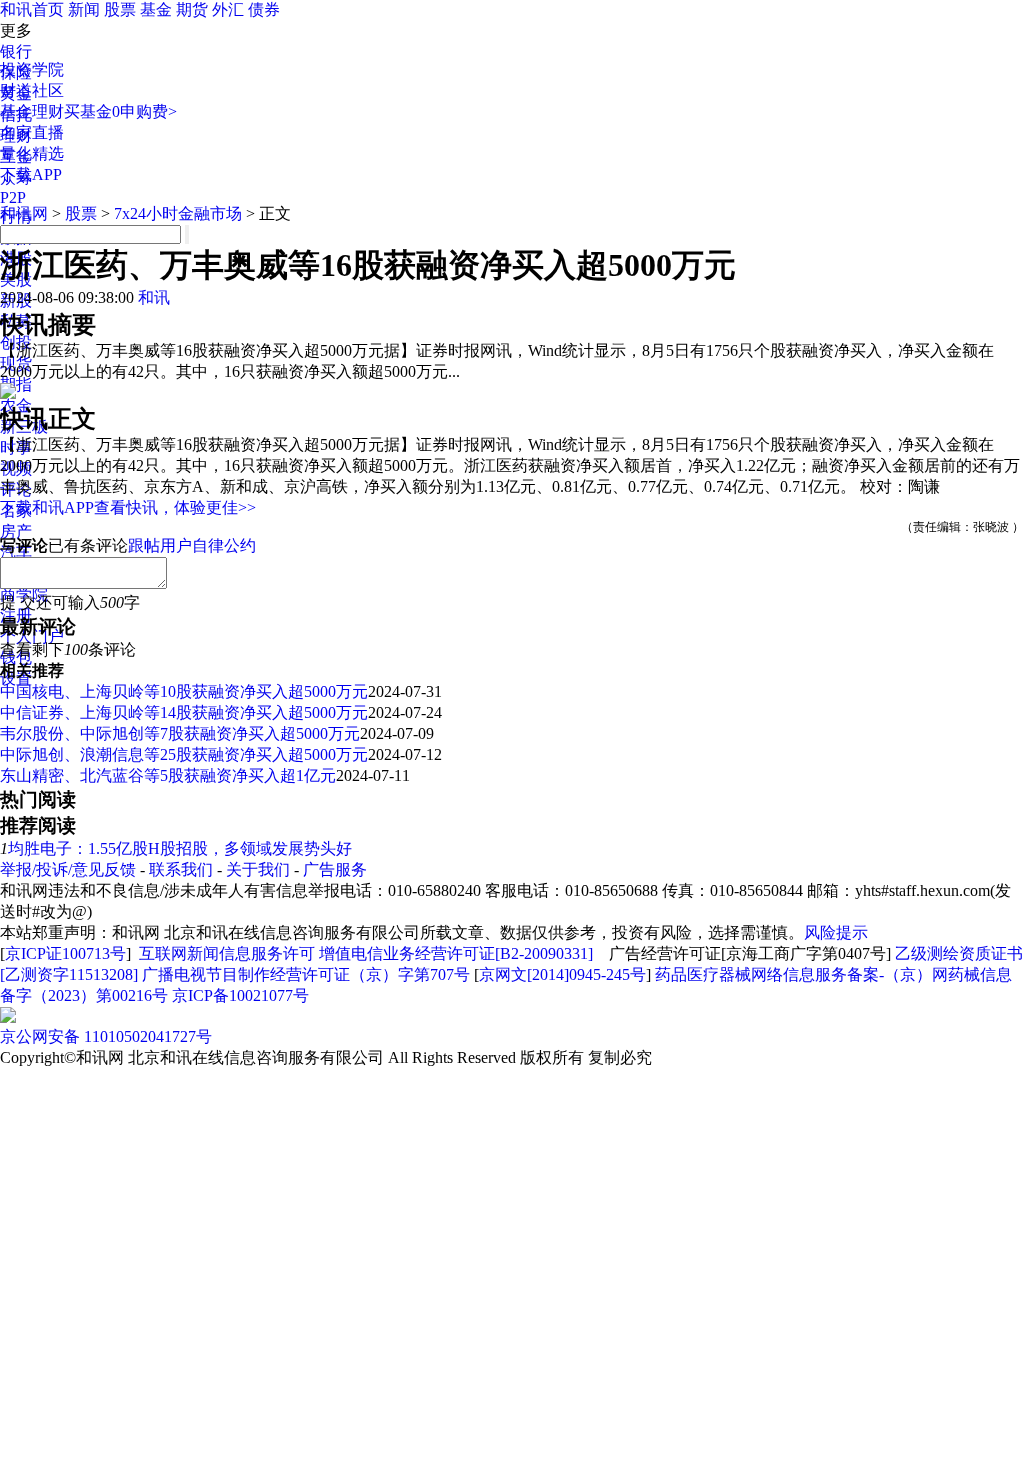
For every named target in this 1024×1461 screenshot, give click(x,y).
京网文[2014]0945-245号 (562, 974)
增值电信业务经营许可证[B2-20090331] (456, 953)
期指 (16, 384)
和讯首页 (32, 9)
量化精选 (32, 153)
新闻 (84, 9)
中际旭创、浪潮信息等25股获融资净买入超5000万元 (184, 754)
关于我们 (258, 869)
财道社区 (32, 90)
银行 (16, 51)
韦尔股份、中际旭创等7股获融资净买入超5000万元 (180, 733)
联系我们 (181, 869)
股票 (120, 9)
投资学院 (32, 69)
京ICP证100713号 (65, 953)
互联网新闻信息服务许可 (227, 953)
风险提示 (836, 932)
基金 (156, 9)
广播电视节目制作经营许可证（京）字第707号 (306, 974)
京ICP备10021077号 (240, 995)
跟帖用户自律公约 (192, 545)
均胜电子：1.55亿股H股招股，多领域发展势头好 (180, 848)
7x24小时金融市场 (178, 213)
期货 (192, 9)
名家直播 (32, 132)
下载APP (31, 174)
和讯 (154, 297)
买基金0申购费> (120, 111)
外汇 (228, 9)
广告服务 (335, 869)
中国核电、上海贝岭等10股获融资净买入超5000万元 (184, 691)
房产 (16, 531)
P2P (13, 197)
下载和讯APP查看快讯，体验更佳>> (128, 507)
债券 (264, 9)
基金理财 (32, 111)
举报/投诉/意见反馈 (68, 869)
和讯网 (24, 213)
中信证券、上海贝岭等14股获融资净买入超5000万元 (184, 712)
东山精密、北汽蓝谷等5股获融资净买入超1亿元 (168, 775)
